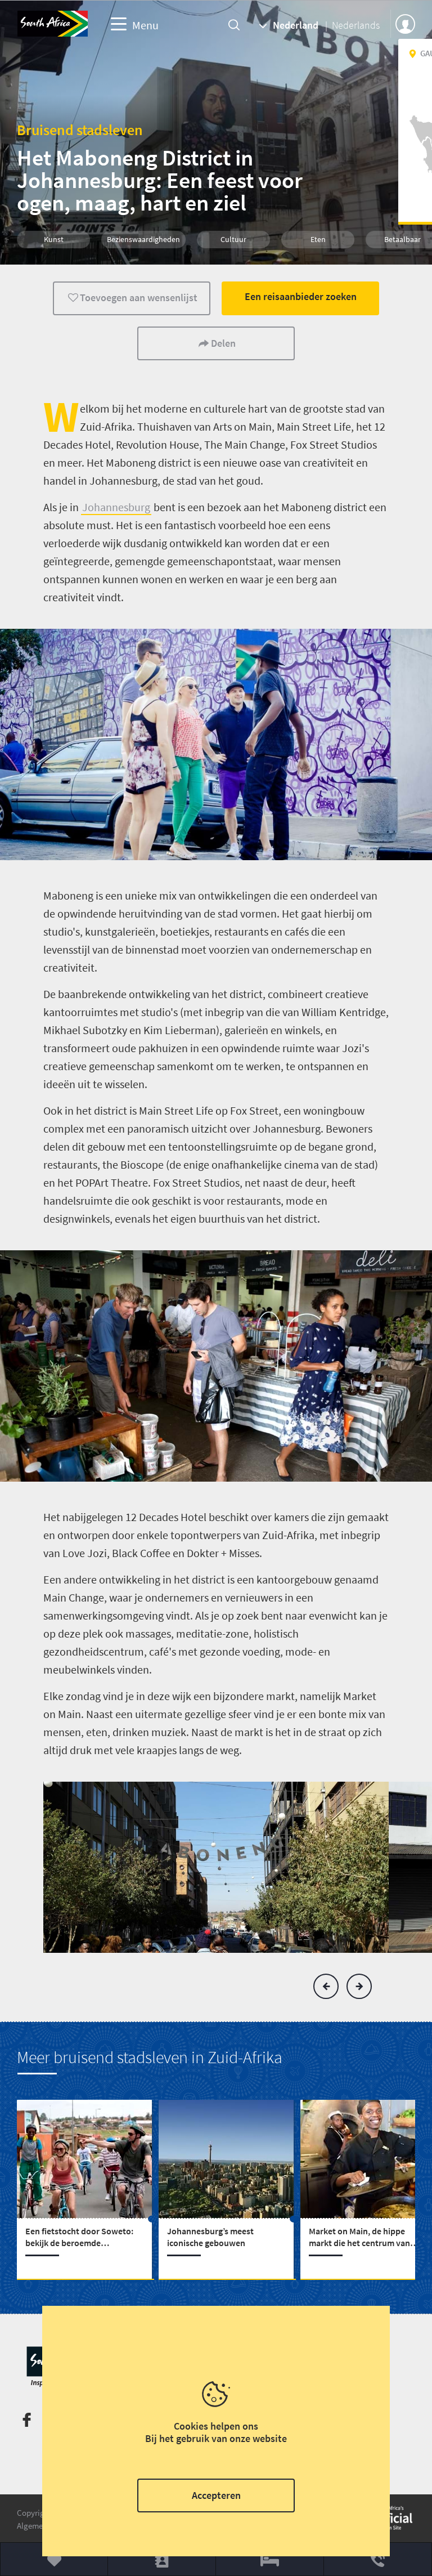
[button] (326, 1986)
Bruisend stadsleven (80, 130)
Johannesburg (116, 507)
